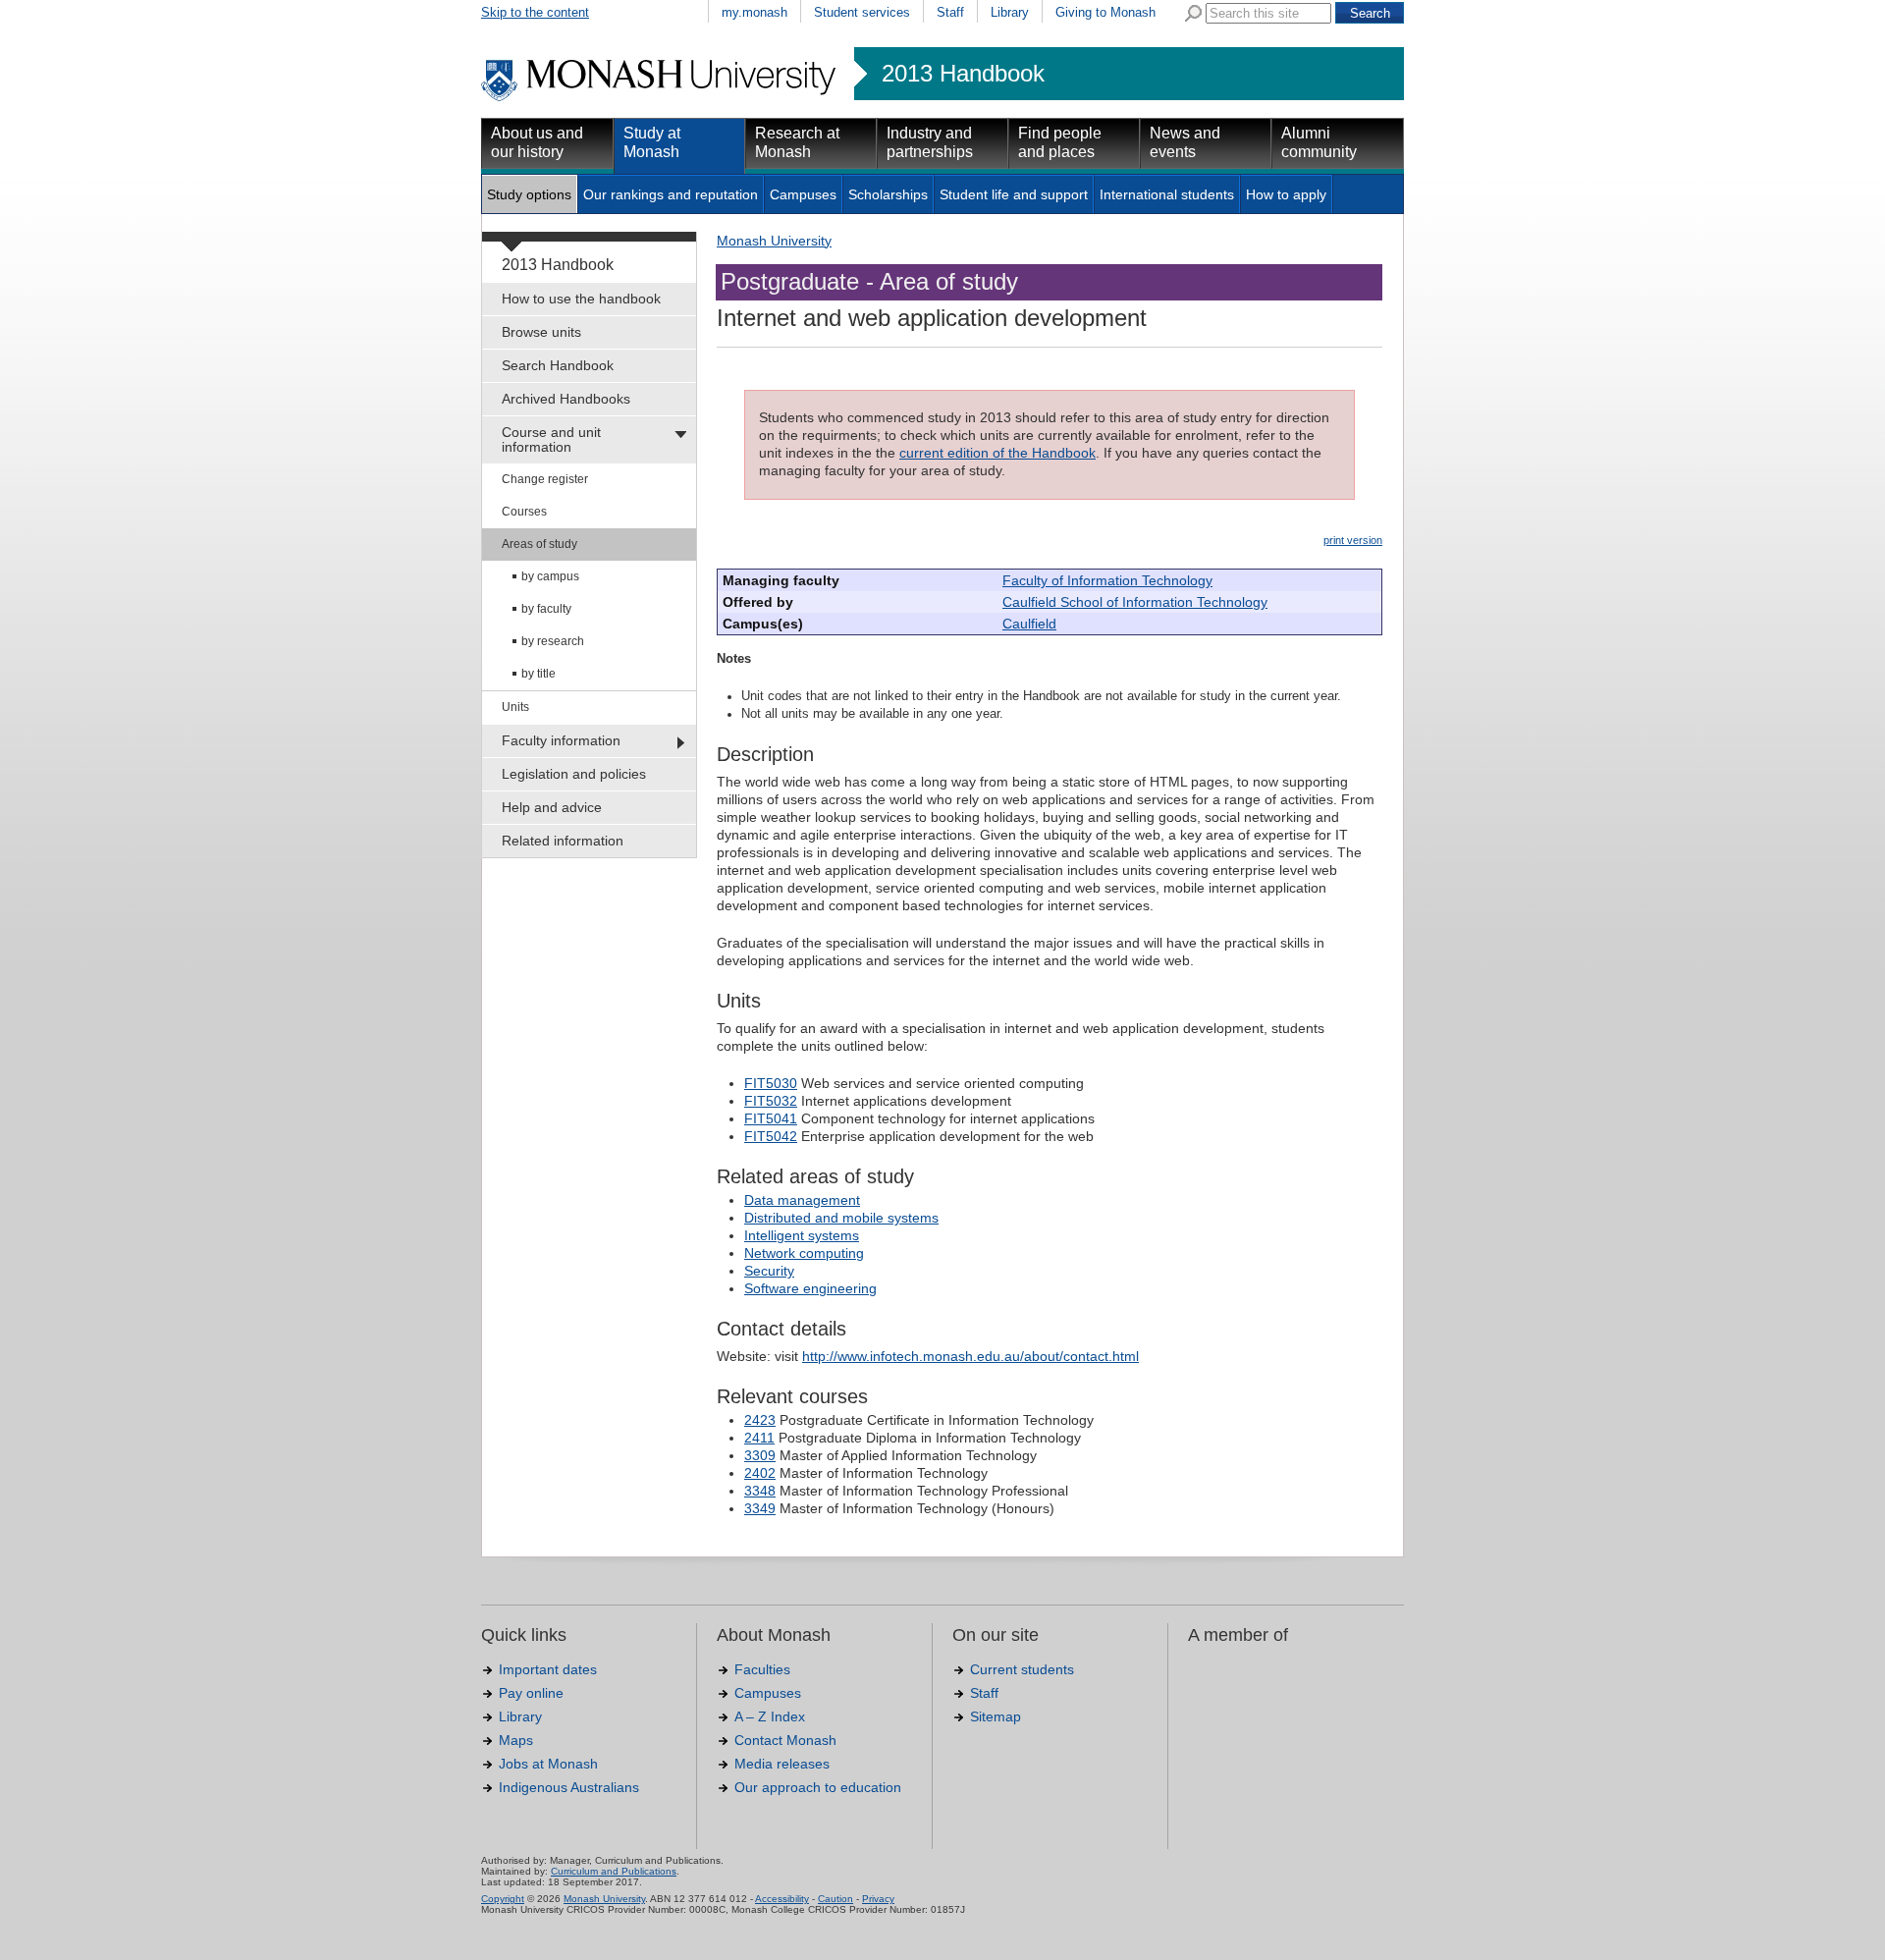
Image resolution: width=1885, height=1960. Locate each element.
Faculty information (561, 740)
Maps (516, 1740)
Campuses (803, 194)
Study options (529, 194)
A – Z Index (770, 1716)
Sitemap (996, 1716)
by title (539, 674)
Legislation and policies (574, 774)
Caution (835, 1899)
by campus (550, 576)
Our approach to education (818, 1787)
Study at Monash (652, 142)
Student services (862, 12)
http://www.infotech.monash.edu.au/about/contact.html (970, 1356)
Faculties (762, 1669)
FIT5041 (771, 1118)
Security (769, 1271)
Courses (524, 512)
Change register (545, 479)
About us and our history (537, 142)
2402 (760, 1473)
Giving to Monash (1105, 12)
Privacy (878, 1899)
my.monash (754, 12)
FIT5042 (771, 1136)
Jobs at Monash (548, 1764)
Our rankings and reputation (671, 194)
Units (515, 707)
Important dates (548, 1669)
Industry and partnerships (930, 142)
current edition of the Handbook (997, 453)
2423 (760, 1420)
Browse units (541, 332)
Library (1010, 12)
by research (553, 641)
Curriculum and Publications (614, 1871)
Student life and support (1014, 194)
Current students (1022, 1669)
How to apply (1286, 194)
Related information (563, 841)
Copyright (503, 1899)
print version (1353, 540)
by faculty (546, 609)
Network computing (804, 1253)
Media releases (782, 1764)
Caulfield (1029, 624)
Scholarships (888, 194)
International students (1167, 194)
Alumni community (1319, 142)
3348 (760, 1491)
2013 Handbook (963, 74)
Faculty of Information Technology (1107, 580)
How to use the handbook (581, 299)
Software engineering (810, 1288)
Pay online (531, 1693)
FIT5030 (771, 1083)
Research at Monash (797, 142)
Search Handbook (558, 365)
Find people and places (1060, 142)
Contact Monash (785, 1740)
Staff (950, 12)
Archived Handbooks (566, 399)
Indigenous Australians (569, 1787)
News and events (1185, 142)
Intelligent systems (802, 1235)
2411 (759, 1438)
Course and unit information (551, 439)
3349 (760, 1508)
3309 (760, 1455)
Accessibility (782, 1899)
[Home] (660, 98)
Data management (802, 1200)
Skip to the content (535, 12)
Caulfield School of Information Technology (1135, 602)
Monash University (774, 241)
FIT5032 (771, 1101)
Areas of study (539, 544)
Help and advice (552, 807)
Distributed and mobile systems (841, 1218)
